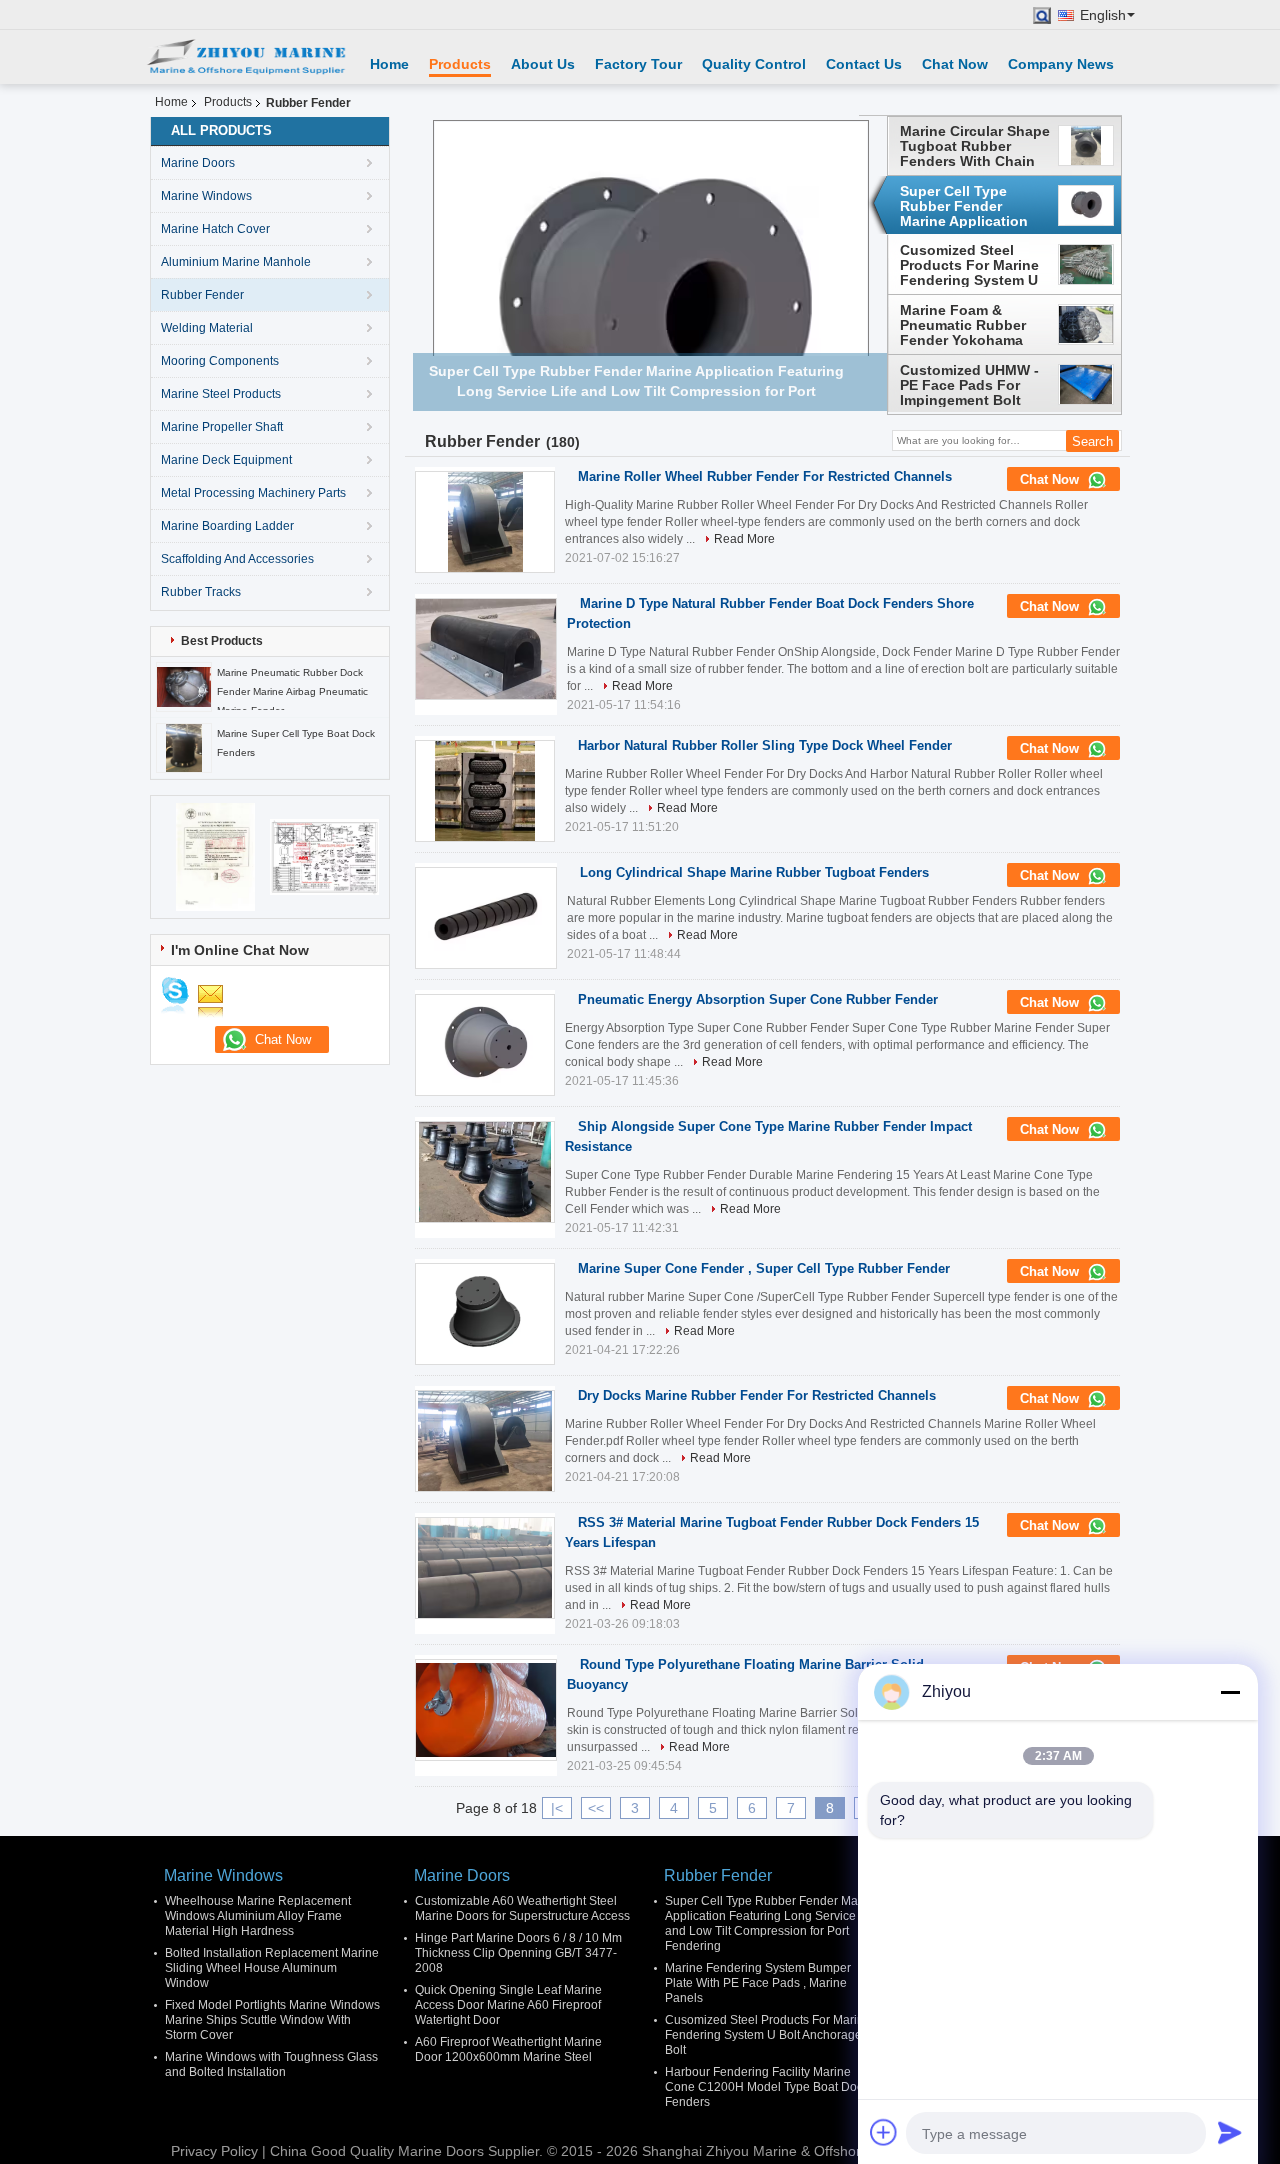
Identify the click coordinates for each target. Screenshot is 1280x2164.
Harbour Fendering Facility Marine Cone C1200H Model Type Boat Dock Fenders (767, 2087)
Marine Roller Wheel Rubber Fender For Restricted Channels (765, 476)
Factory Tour (638, 64)
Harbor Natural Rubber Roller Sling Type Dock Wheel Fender (765, 745)
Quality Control (754, 64)
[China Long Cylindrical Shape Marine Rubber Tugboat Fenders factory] (486, 918)
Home (389, 64)
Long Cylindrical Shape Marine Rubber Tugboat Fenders (754, 872)
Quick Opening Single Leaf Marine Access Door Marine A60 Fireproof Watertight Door (508, 2005)
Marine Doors (198, 163)
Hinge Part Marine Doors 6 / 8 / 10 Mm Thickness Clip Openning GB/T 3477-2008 (518, 1953)
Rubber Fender (202, 295)
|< (557, 1808)
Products (460, 64)
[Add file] (884, 2132)
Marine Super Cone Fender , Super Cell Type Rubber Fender (764, 1268)
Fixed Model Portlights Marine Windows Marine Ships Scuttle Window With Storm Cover (272, 2020)
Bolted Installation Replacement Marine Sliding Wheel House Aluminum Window (272, 1968)
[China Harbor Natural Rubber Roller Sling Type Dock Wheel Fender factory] (485, 791)
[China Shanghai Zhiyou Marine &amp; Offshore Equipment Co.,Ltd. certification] (215, 856)
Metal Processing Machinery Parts (253, 493)
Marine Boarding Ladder (227, 526)
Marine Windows (206, 196)
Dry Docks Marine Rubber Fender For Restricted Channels (757, 1395)
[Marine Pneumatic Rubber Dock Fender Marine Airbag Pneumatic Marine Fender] (184, 686)
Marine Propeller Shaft (222, 427)
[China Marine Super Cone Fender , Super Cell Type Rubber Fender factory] (485, 1314)
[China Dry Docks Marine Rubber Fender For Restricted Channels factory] (485, 1441)
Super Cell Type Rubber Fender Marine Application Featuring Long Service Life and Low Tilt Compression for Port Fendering (971, 206)
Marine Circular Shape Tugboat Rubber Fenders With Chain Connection (975, 146)
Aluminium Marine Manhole (236, 262)
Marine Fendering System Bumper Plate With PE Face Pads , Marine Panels (758, 1983)
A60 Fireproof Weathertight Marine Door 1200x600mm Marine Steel (508, 2049)
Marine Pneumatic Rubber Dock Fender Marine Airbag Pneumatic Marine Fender (292, 691)
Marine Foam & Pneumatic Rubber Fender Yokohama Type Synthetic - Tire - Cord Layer (975, 325)
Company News (1061, 64)
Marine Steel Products (221, 394)
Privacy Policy (214, 2151)
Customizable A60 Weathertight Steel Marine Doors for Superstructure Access (522, 1908)
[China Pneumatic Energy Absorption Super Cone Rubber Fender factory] (485, 1045)
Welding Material (207, 328)
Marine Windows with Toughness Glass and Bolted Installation (271, 2064)
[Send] (1230, 2132)
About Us (543, 64)
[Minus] (1230, 1692)
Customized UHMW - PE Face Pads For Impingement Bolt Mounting (969, 385)
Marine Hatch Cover (215, 229)
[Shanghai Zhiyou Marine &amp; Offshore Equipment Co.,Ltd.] (245, 57)
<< (596, 1808)
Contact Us (864, 64)
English (1103, 15)
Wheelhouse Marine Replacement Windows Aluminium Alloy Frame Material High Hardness (258, 1916)
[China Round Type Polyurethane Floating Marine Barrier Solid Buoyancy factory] (486, 1710)
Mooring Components (220, 361)
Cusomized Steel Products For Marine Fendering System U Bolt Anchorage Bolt (969, 265)
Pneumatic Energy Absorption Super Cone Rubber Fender (758, 999)
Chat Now (955, 64)
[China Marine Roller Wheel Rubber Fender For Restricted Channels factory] (485, 522)
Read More (744, 539)
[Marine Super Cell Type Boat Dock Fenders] (184, 747)
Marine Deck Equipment (226, 460)
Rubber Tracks (201, 592)
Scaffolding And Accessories (237, 559)
